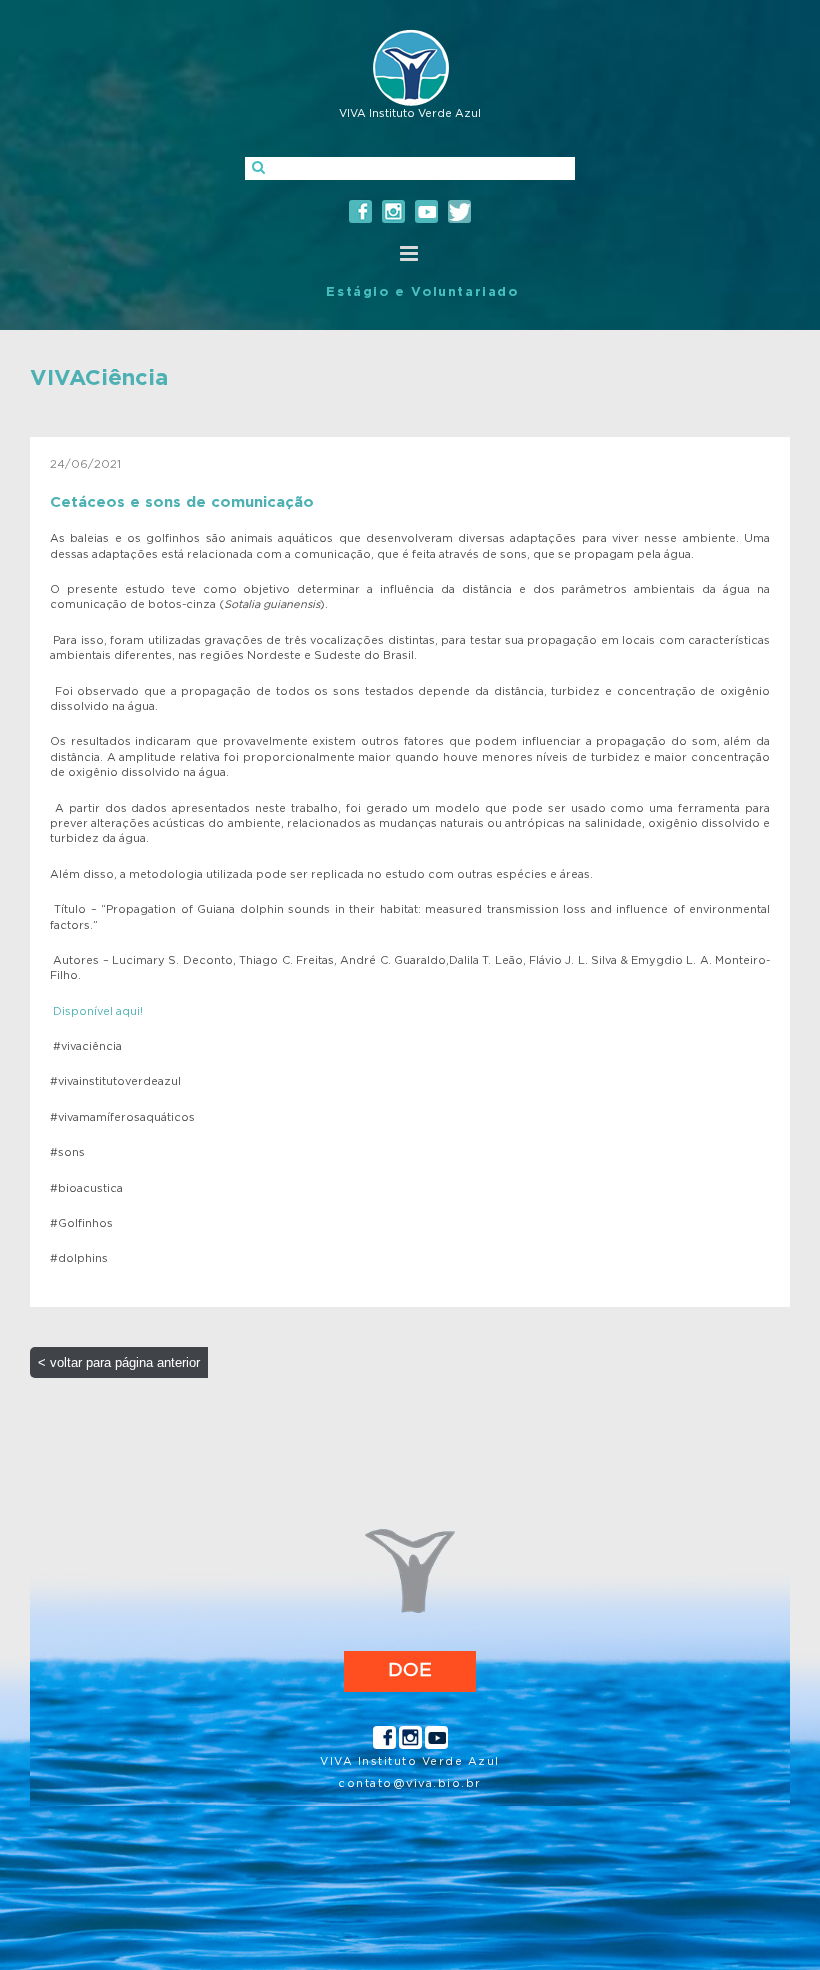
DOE (410, 1670)
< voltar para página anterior (119, 1362)
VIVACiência (99, 378)
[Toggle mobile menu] (410, 253)
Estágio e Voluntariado (422, 292)
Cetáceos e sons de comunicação (182, 502)
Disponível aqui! (98, 1011)
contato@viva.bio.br (410, 1783)
